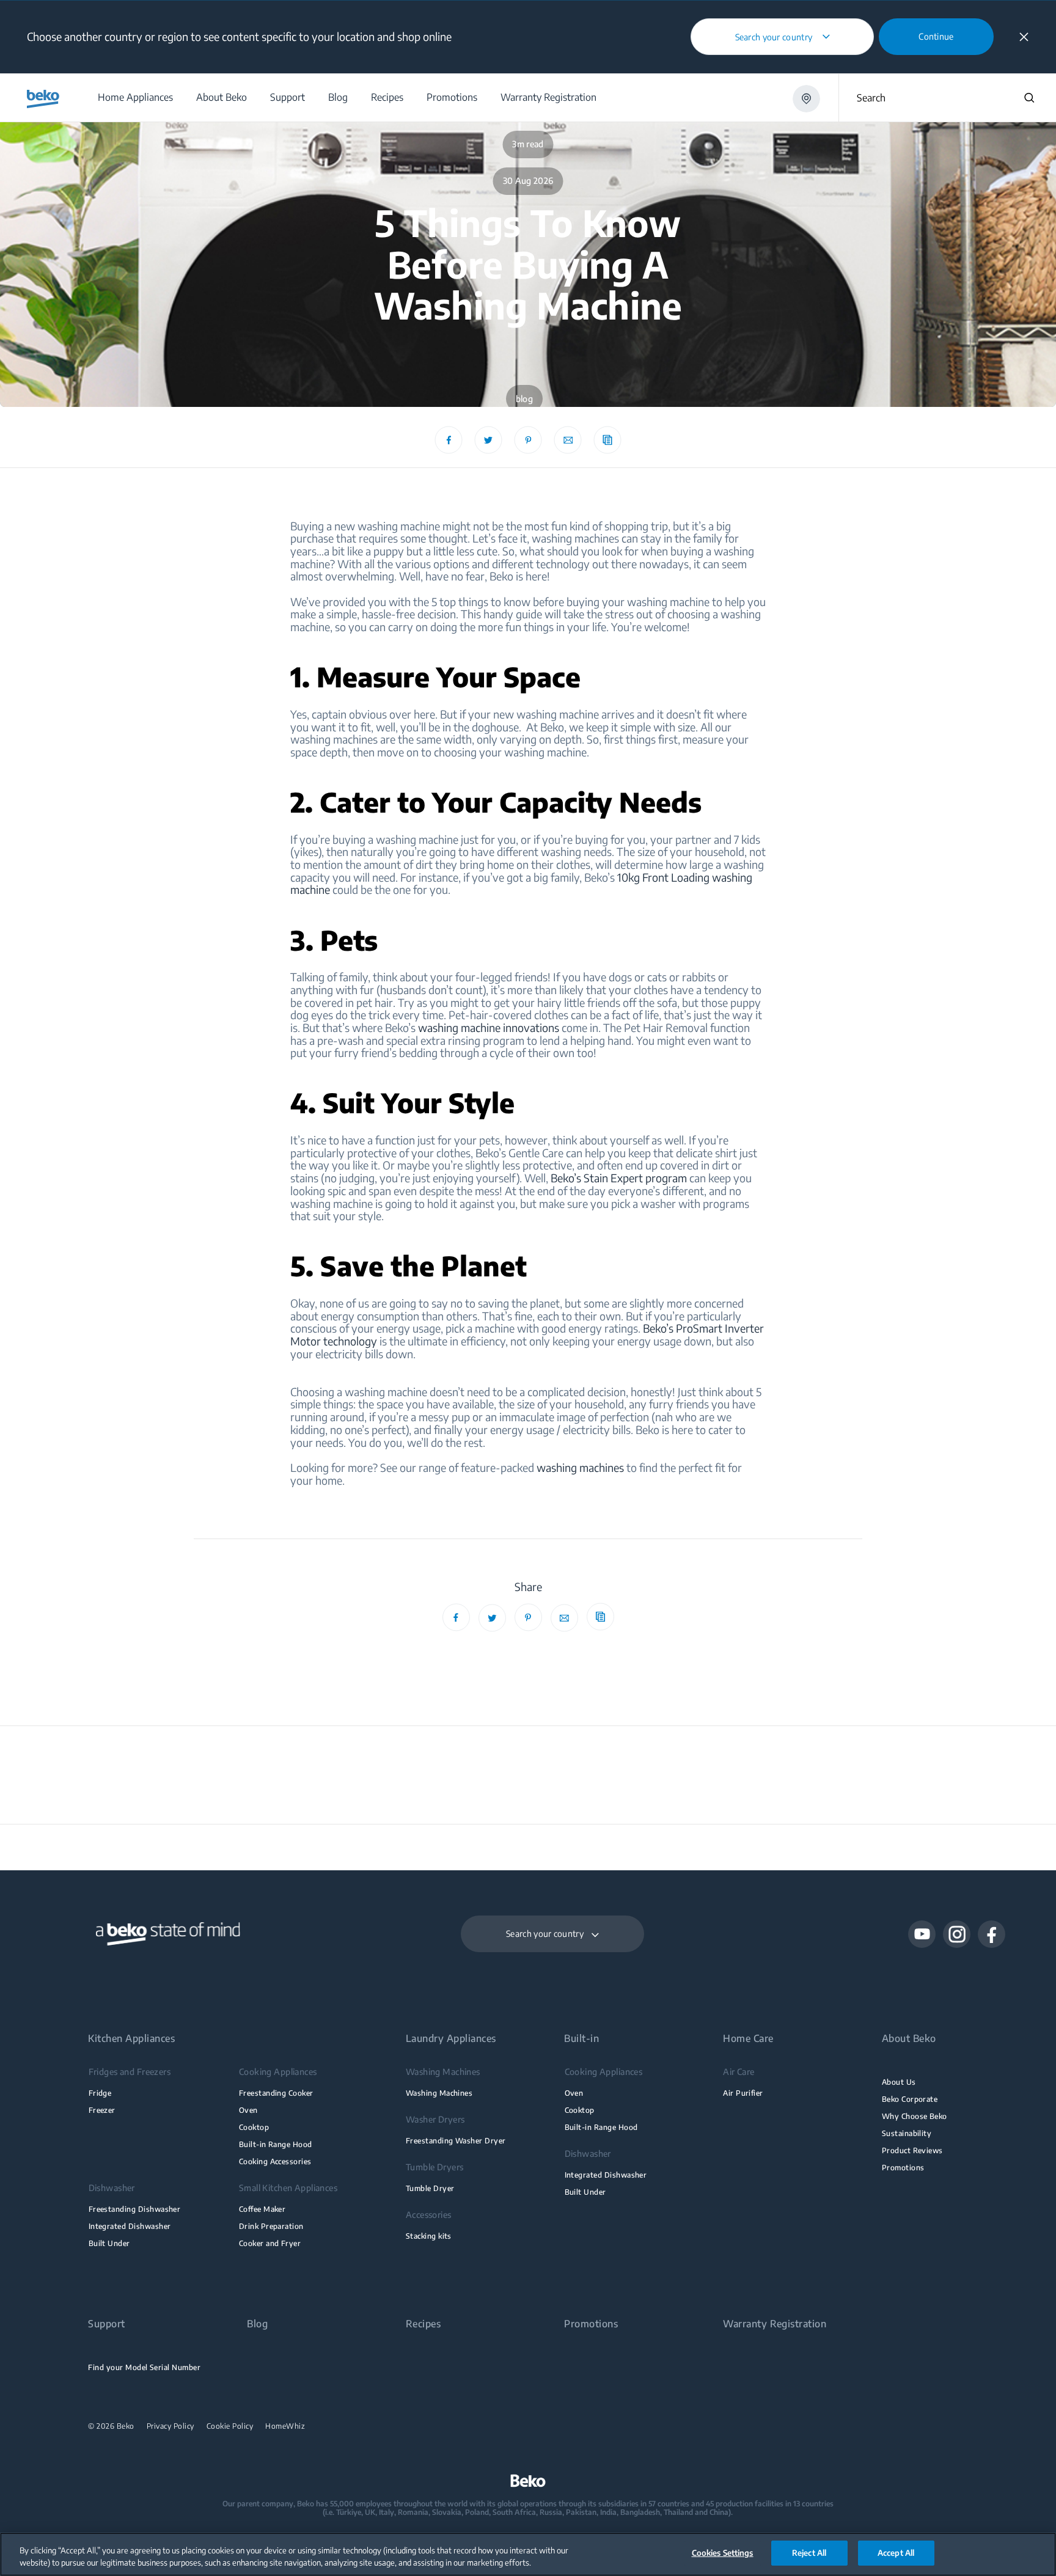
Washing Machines (439, 2093)
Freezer (102, 2110)
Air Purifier (743, 2093)
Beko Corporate (910, 2099)
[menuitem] (135, 97)
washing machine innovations (489, 1027)
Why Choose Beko (915, 2116)
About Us (899, 2082)
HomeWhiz (285, 2426)
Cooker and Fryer (270, 2243)
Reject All (809, 2553)
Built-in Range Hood (276, 2144)
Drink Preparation (271, 2226)
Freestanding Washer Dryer (456, 2141)
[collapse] (1024, 37)
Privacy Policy (170, 2426)
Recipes (423, 2324)
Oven (248, 2110)
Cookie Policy (230, 2426)
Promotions (903, 2168)
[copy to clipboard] (608, 440)
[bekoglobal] (43, 99)
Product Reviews (912, 2150)
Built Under (109, 2243)
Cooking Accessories (275, 2161)
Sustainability (907, 2133)
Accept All (896, 2553)
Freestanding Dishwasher (135, 2209)
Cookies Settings (723, 2553)
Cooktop (254, 2127)
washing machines (580, 1467)
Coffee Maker (262, 2209)
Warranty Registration (775, 2324)
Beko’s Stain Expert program (619, 1178)
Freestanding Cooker (276, 2093)
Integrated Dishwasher (130, 2226)
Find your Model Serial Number (144, 2367)
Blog (257, 2324)
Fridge (100, 2093)
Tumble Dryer (430, 2188)
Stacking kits (429, 2236)
